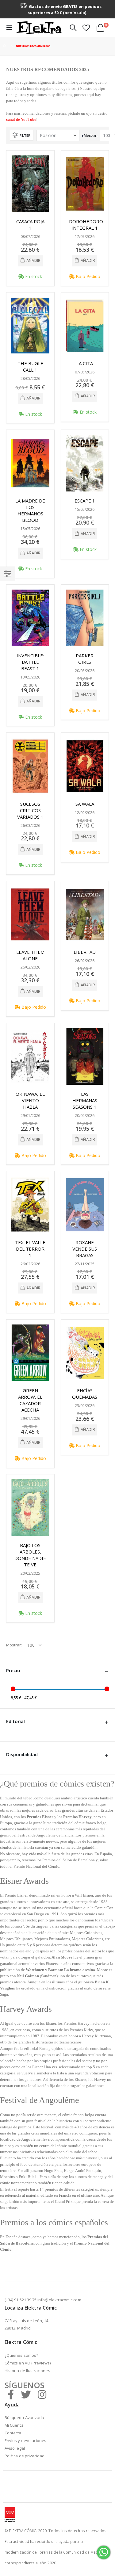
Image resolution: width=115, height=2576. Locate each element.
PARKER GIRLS (85, 659)
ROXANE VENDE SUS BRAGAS (85, 1249)
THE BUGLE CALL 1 (30, 367)
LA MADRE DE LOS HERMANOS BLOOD (30, 510)
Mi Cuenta (14, 2425)
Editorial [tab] (15, 1721)
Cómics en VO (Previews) (28, 2363)
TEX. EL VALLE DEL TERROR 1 (30, 1249)
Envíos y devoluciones (25, 2440)
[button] (86, 28)
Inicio (5, 46)
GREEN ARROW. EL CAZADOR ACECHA (30, 1400)
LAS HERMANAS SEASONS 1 (85, 1100)
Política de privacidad (25, 2456)
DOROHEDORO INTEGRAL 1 (86, 225)
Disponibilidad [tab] (22, 1754)
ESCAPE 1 (85, 501)
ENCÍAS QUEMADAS (85, 1394)
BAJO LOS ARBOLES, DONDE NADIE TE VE (30, 1555)
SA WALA (85, 804)
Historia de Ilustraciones (27, 2371)
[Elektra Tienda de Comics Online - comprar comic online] (39, 28)
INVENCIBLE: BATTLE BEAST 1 (30, 662)
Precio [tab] (13, 1670)
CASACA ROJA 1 (30, 225)
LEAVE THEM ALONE (30, 955)
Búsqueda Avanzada (24, 2417)
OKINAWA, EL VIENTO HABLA (30, 1100)
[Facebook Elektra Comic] (11, 2394)
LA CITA (85, 363)
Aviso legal (15, 2448)
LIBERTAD (85, 952)
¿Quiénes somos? (21, 2355)
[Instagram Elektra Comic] (42, 2394)
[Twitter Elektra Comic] (26, 2394)
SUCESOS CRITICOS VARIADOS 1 (30, 810)
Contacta (13, 2433)
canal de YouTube (21, 119)
